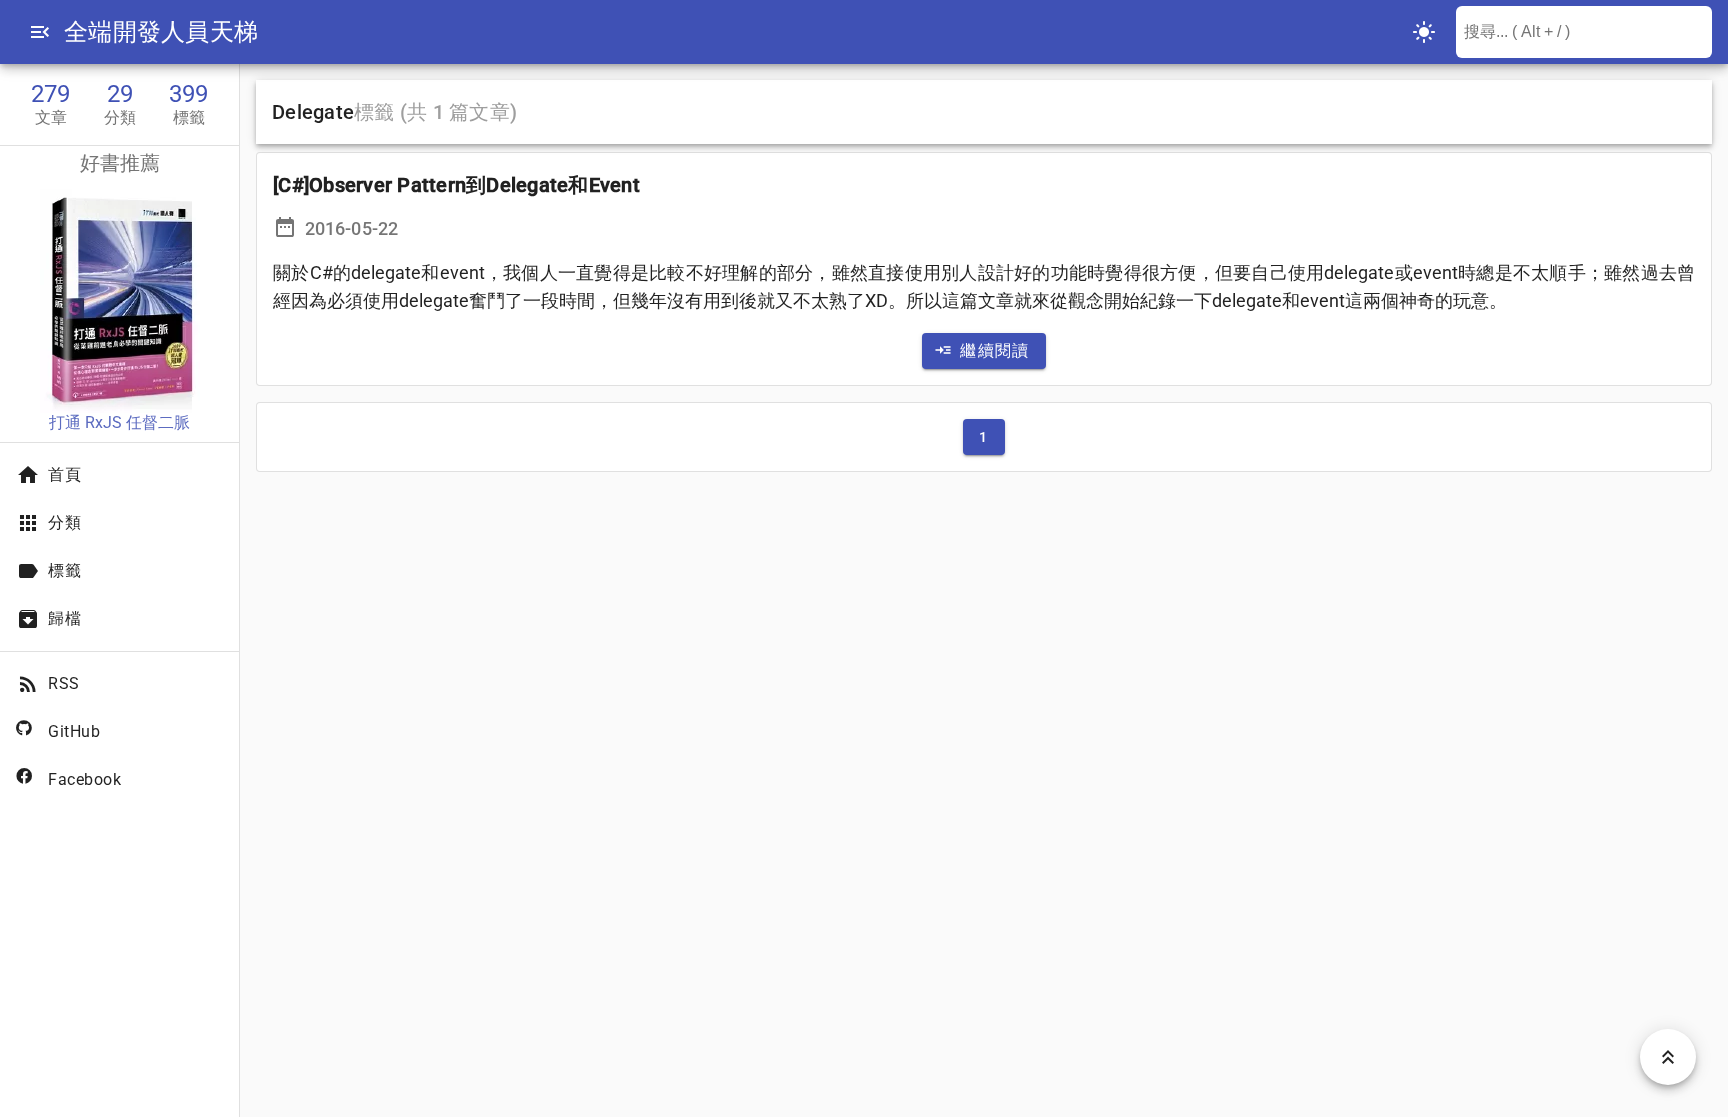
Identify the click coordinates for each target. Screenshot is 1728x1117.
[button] (40, 32)
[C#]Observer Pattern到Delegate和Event (456, 185)
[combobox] (1584, 32)
